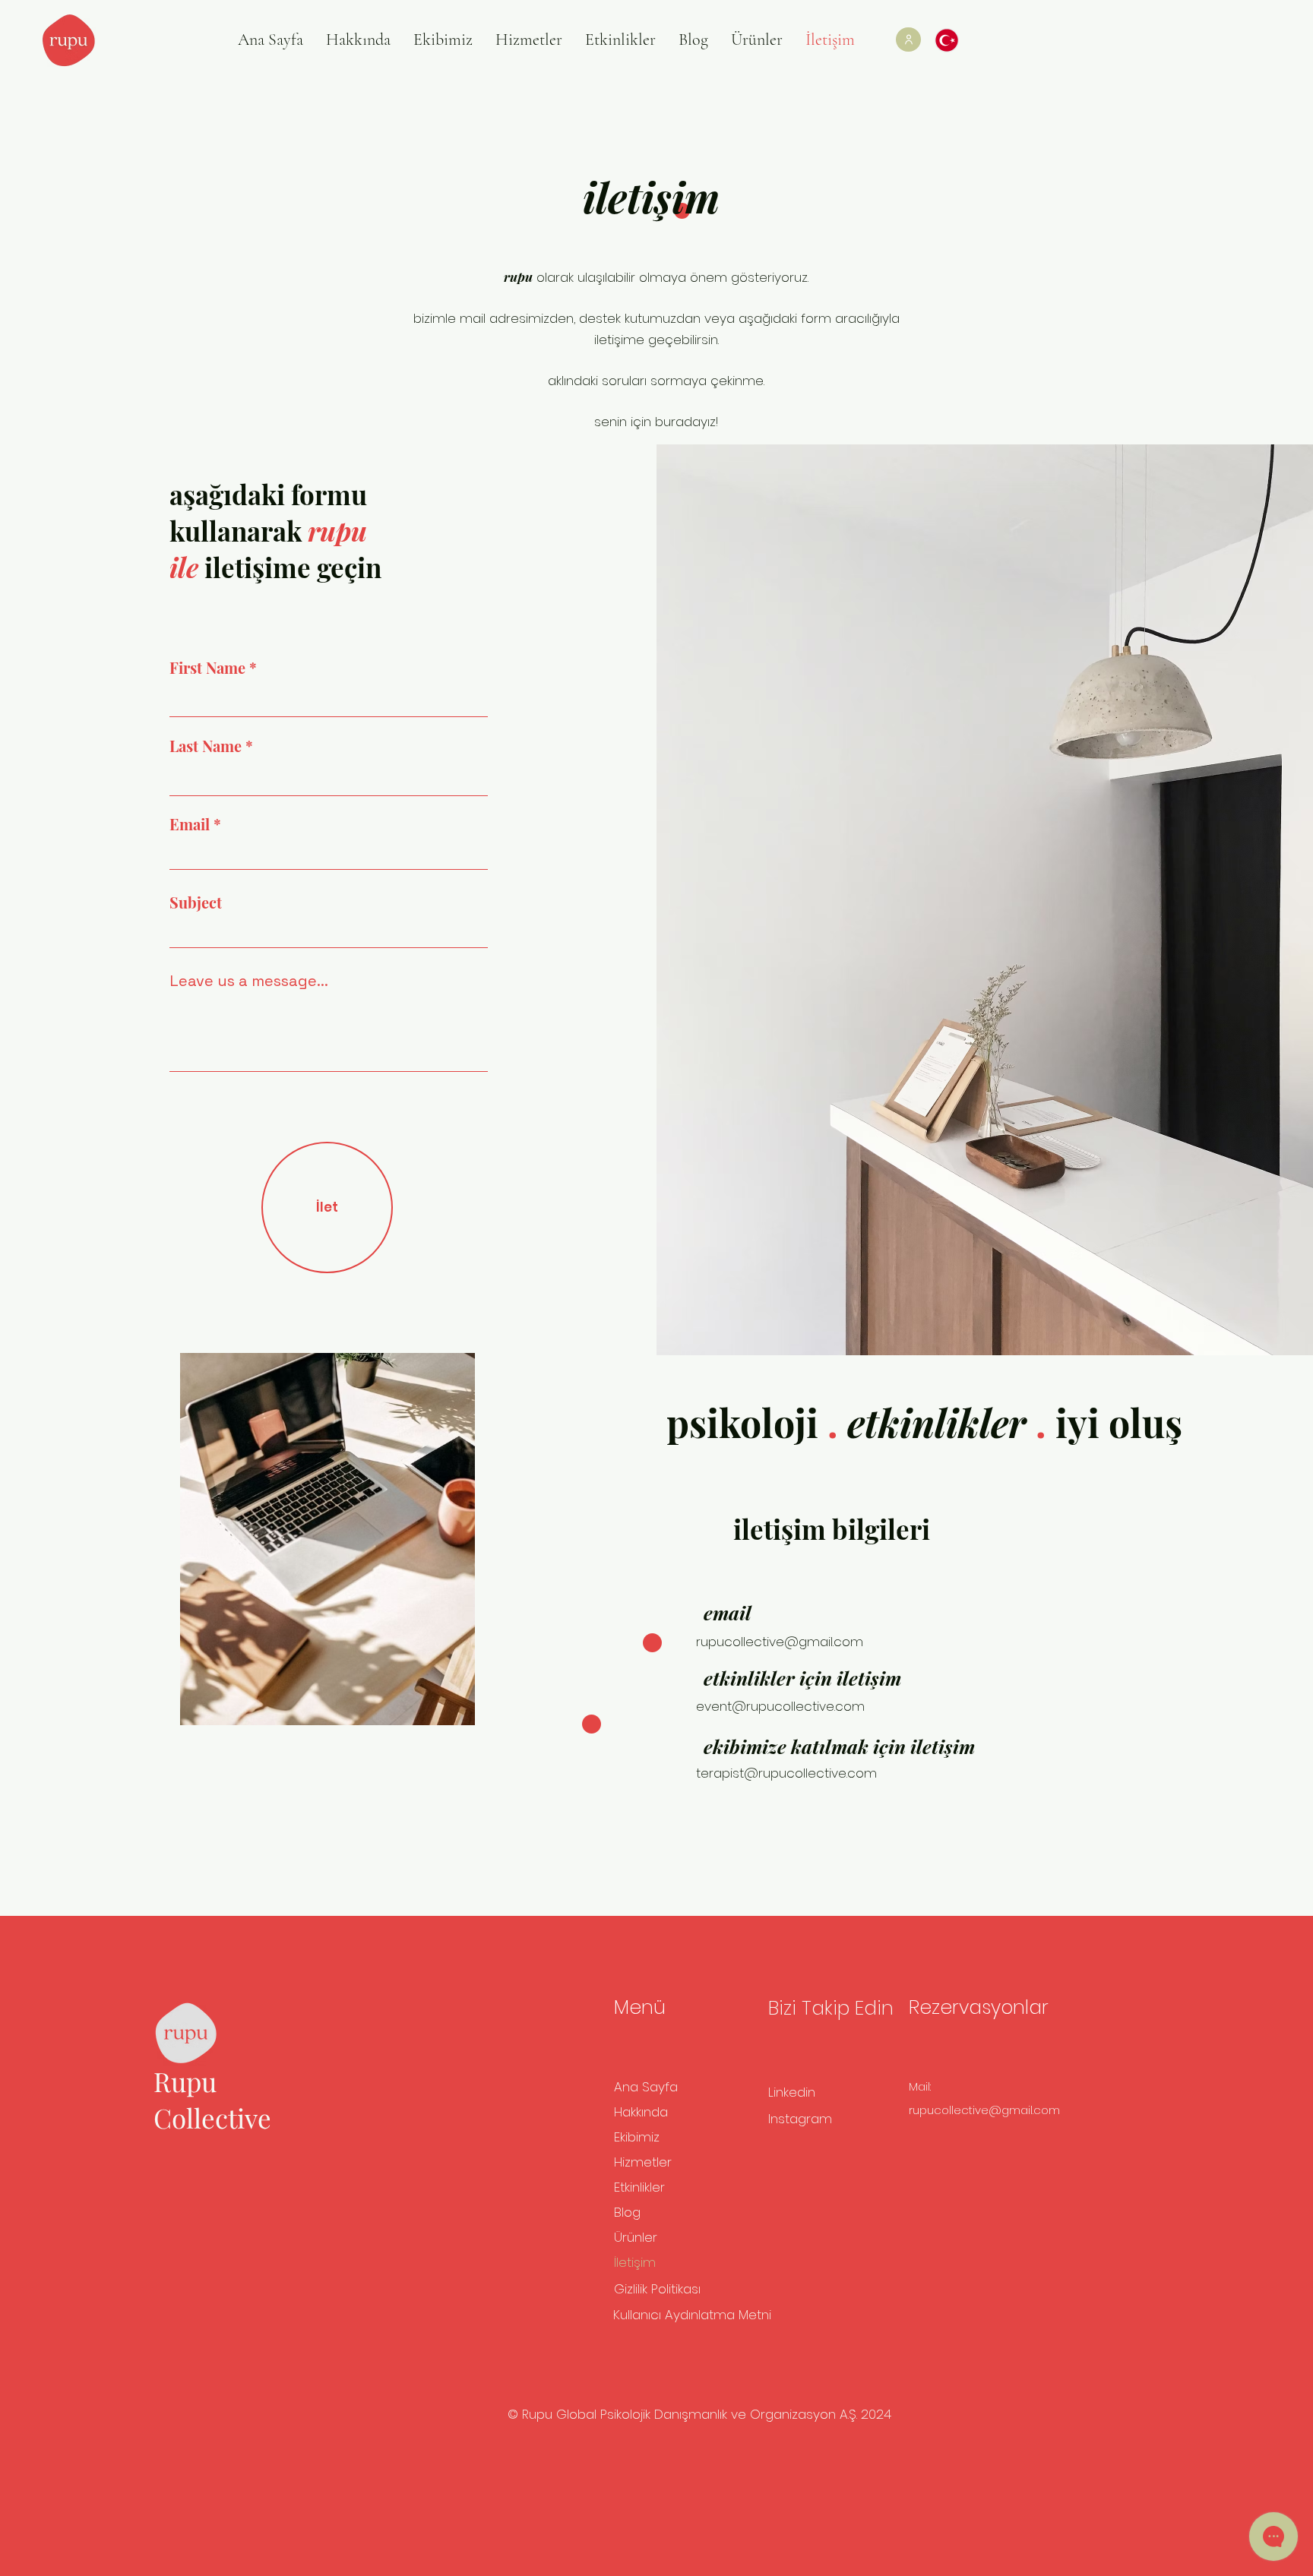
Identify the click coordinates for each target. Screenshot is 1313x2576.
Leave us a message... (249, 981)
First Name (207, 668)
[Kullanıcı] (908, 40)
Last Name (206, 746)
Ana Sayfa (646, 2087)
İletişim (635, 2262)
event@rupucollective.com (780, 1706)
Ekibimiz (637, 2137)
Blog (627, 2212)
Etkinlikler (639, 2187)
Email (190, 824)
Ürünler (636, 2237)
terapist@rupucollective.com (786, 1773)
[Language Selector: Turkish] (954, 40)
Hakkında (641, 2112)
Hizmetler (643, 2162)
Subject (196, 902)
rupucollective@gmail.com (780, 1642)
